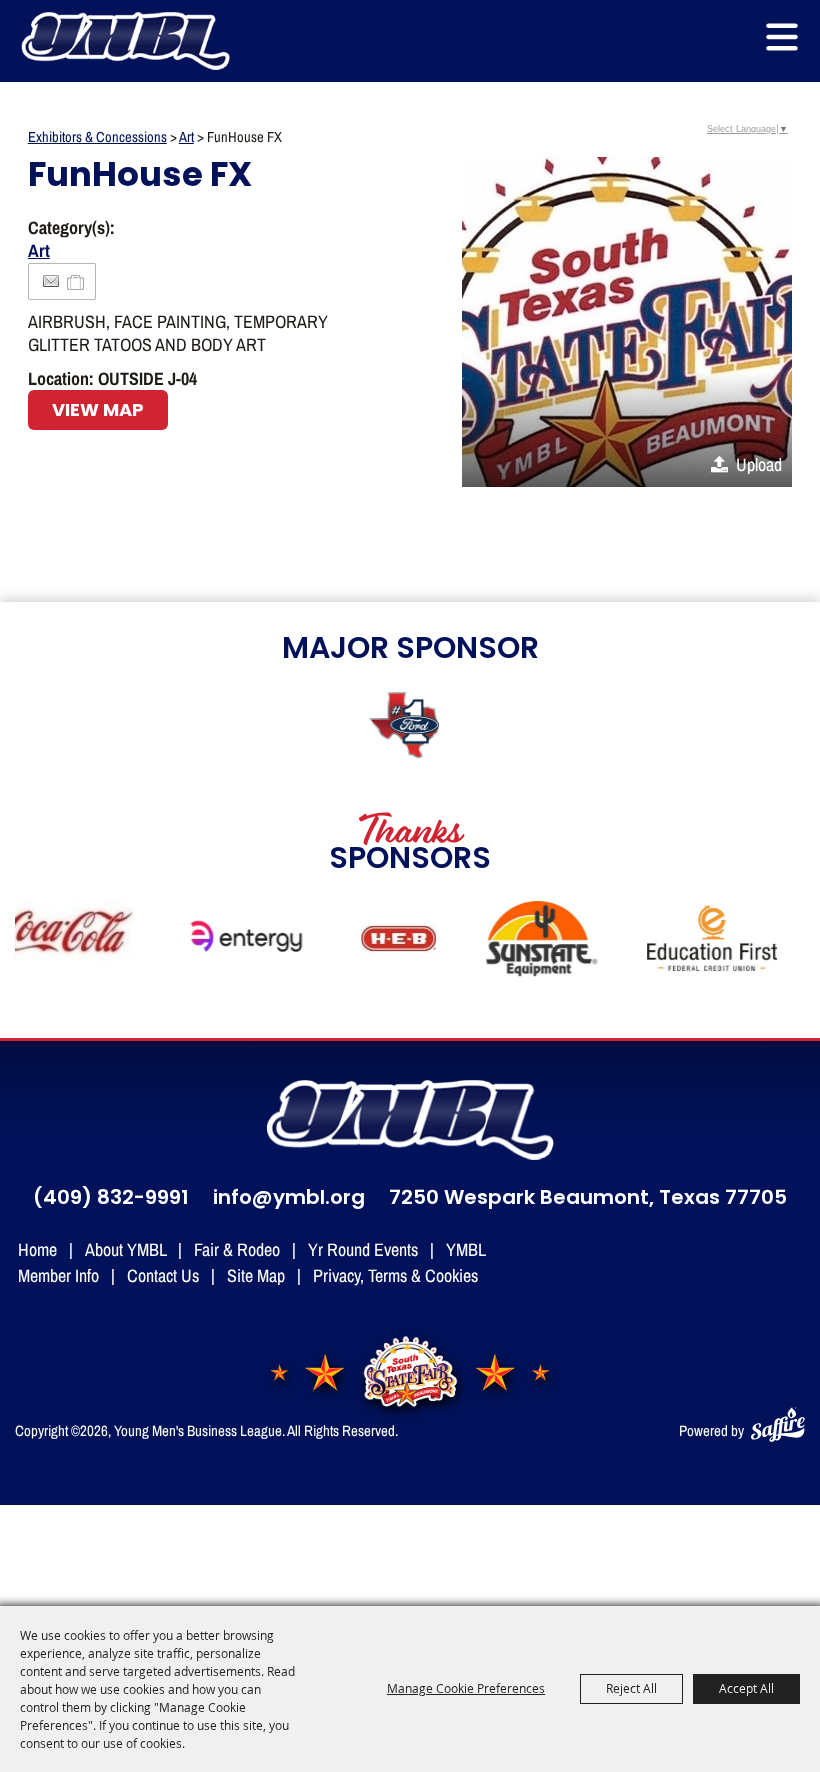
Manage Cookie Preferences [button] (466, 1688)
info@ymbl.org (289, 1199)
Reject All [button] (631, 1688)
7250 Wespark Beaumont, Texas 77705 (588, 1199)
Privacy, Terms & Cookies (395, 1275)
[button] (782, 37)
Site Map (256, 1275)
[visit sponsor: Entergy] (238, 941)
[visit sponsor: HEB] (389, 941)
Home (37, 1249)
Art (186, 136)
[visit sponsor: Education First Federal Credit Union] (702, 941)
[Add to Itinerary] (76, 281)
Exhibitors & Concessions (97, 136)
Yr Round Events (363, 1249)
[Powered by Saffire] (778, 1420)
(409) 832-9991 (111, 1199)
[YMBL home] (410, 1120)
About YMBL (125, 1249)
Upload (759, 464)
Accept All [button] (746, 1688)
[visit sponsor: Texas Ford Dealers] (410, 727)
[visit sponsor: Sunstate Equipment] (532, 941)
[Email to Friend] (51, 281)
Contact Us (163, 1275)
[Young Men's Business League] (125, 41)
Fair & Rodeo (237, 1249)
